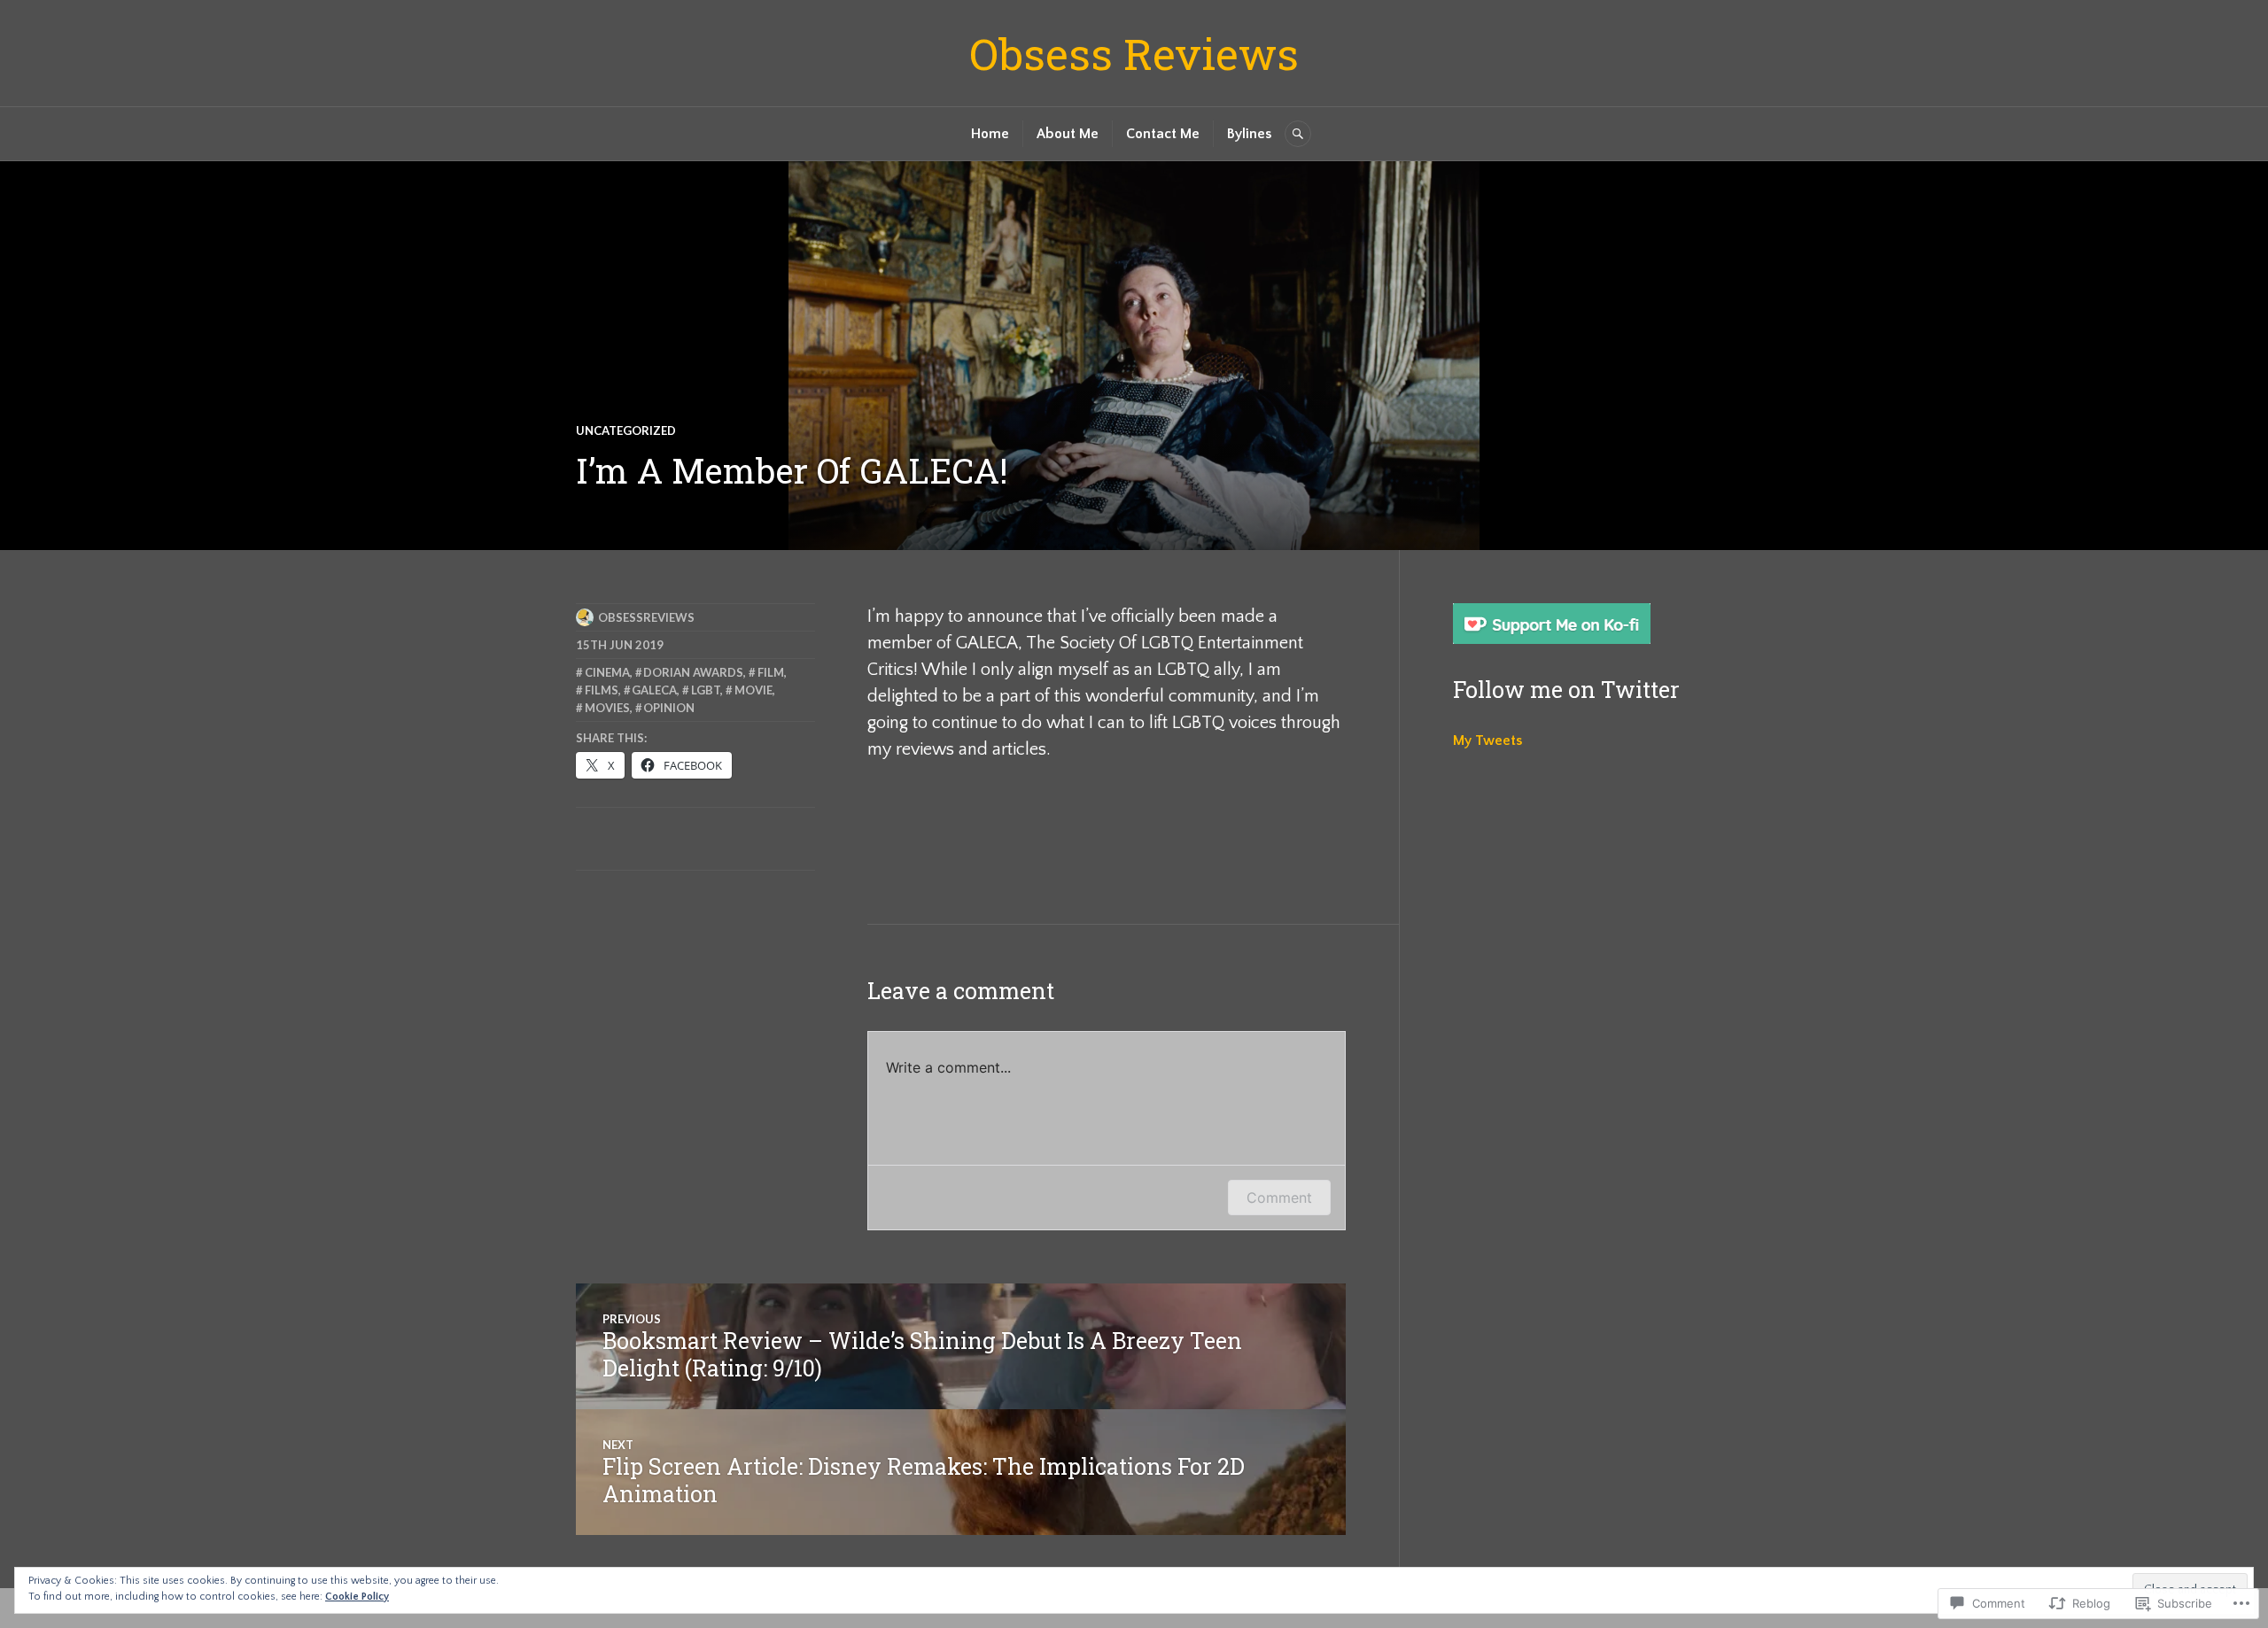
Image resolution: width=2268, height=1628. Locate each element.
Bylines (1249, 134)
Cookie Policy (357, 1597)
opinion (669, 708)
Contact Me (1163, 134)
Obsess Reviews (1134, 53)
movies (607, 708)
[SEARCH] (1298, 134)
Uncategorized (626, 430)
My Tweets (1487, 740)
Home (990, 134)
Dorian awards (693, 672)
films (602, 690)
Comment (1279, 1198)
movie (753, 690)
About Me (1068, 134)
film (771, 672)
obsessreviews (646, 617)
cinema (607, 672)
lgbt (706, 690)
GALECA (654, 690)
